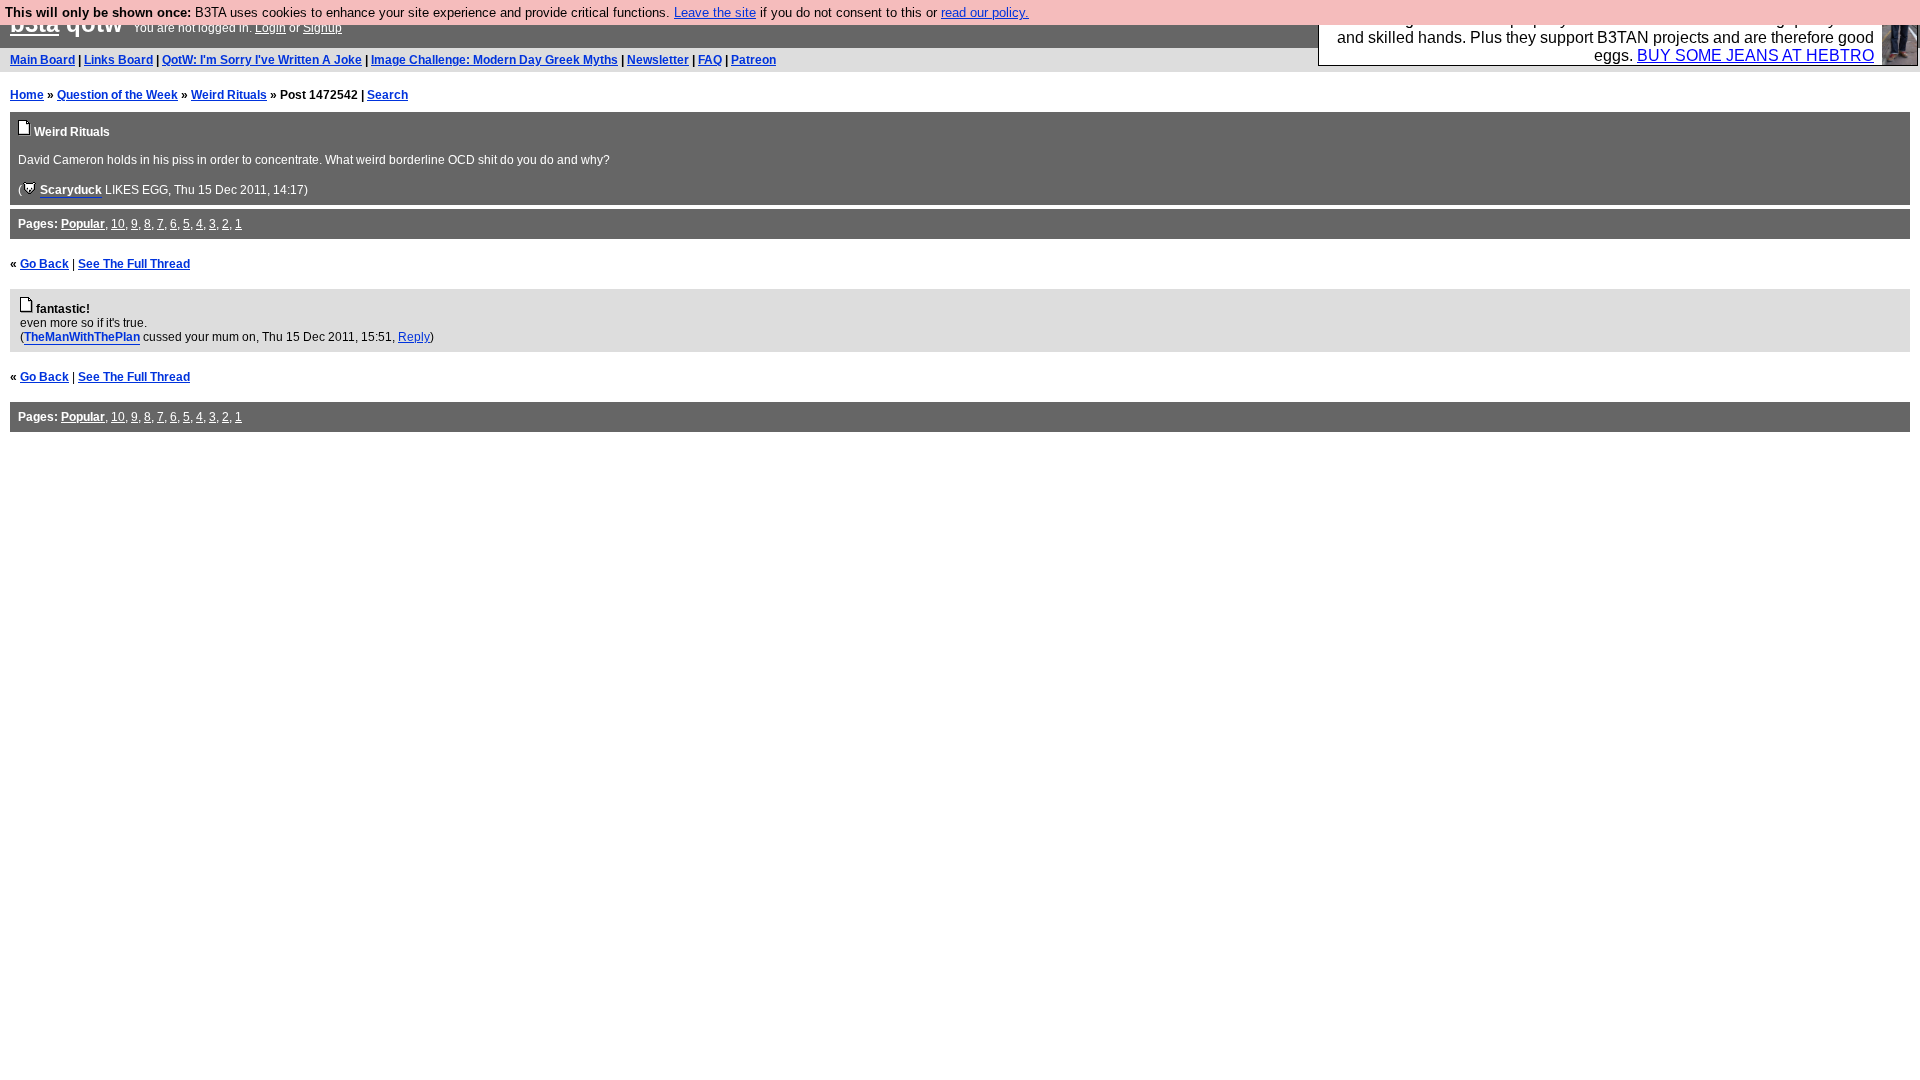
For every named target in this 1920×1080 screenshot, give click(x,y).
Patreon (753, 60)
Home (27, 95)
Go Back (44, 264)
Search (387, 95)
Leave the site (715, 12)
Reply (414, 337)
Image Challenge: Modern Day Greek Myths (494, 60)
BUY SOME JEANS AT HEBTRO (1755, 55)
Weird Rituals (229, 95)
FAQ (710, 60)
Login (270, 28)
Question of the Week (117, 95)
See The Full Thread (134, 264)
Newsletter (658, 60)
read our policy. (985, 12)
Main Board (42, 60)
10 (118, 224)
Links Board (118, 60)
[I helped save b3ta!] (29, 190)
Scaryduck (71, 190)
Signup (322, 28)
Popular (83, 224)
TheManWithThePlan (82, 337)
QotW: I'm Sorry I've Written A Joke (262, 60)
